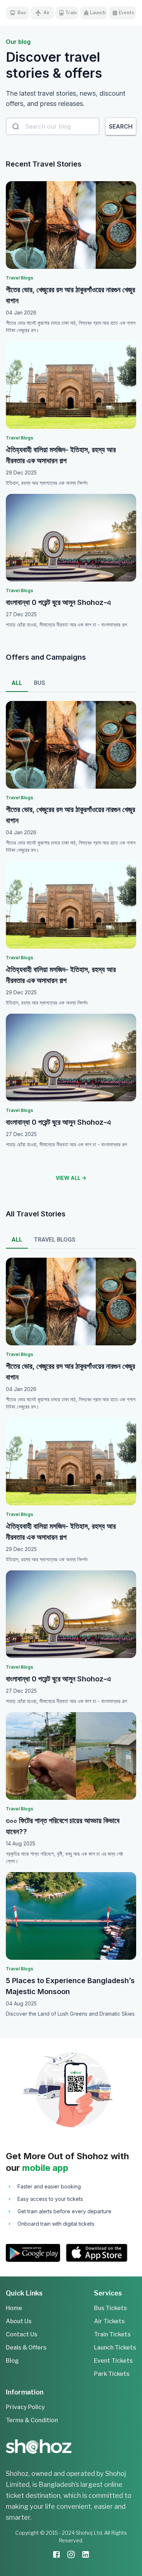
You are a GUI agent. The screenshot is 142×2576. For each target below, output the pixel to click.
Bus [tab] (40, 683)
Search (121, 126)
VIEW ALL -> (71, 1178)
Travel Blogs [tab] (55, 1240)
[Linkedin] (86, 2556)
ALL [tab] (17, 683)
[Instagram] (71, 2556)
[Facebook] (56, 2556)
